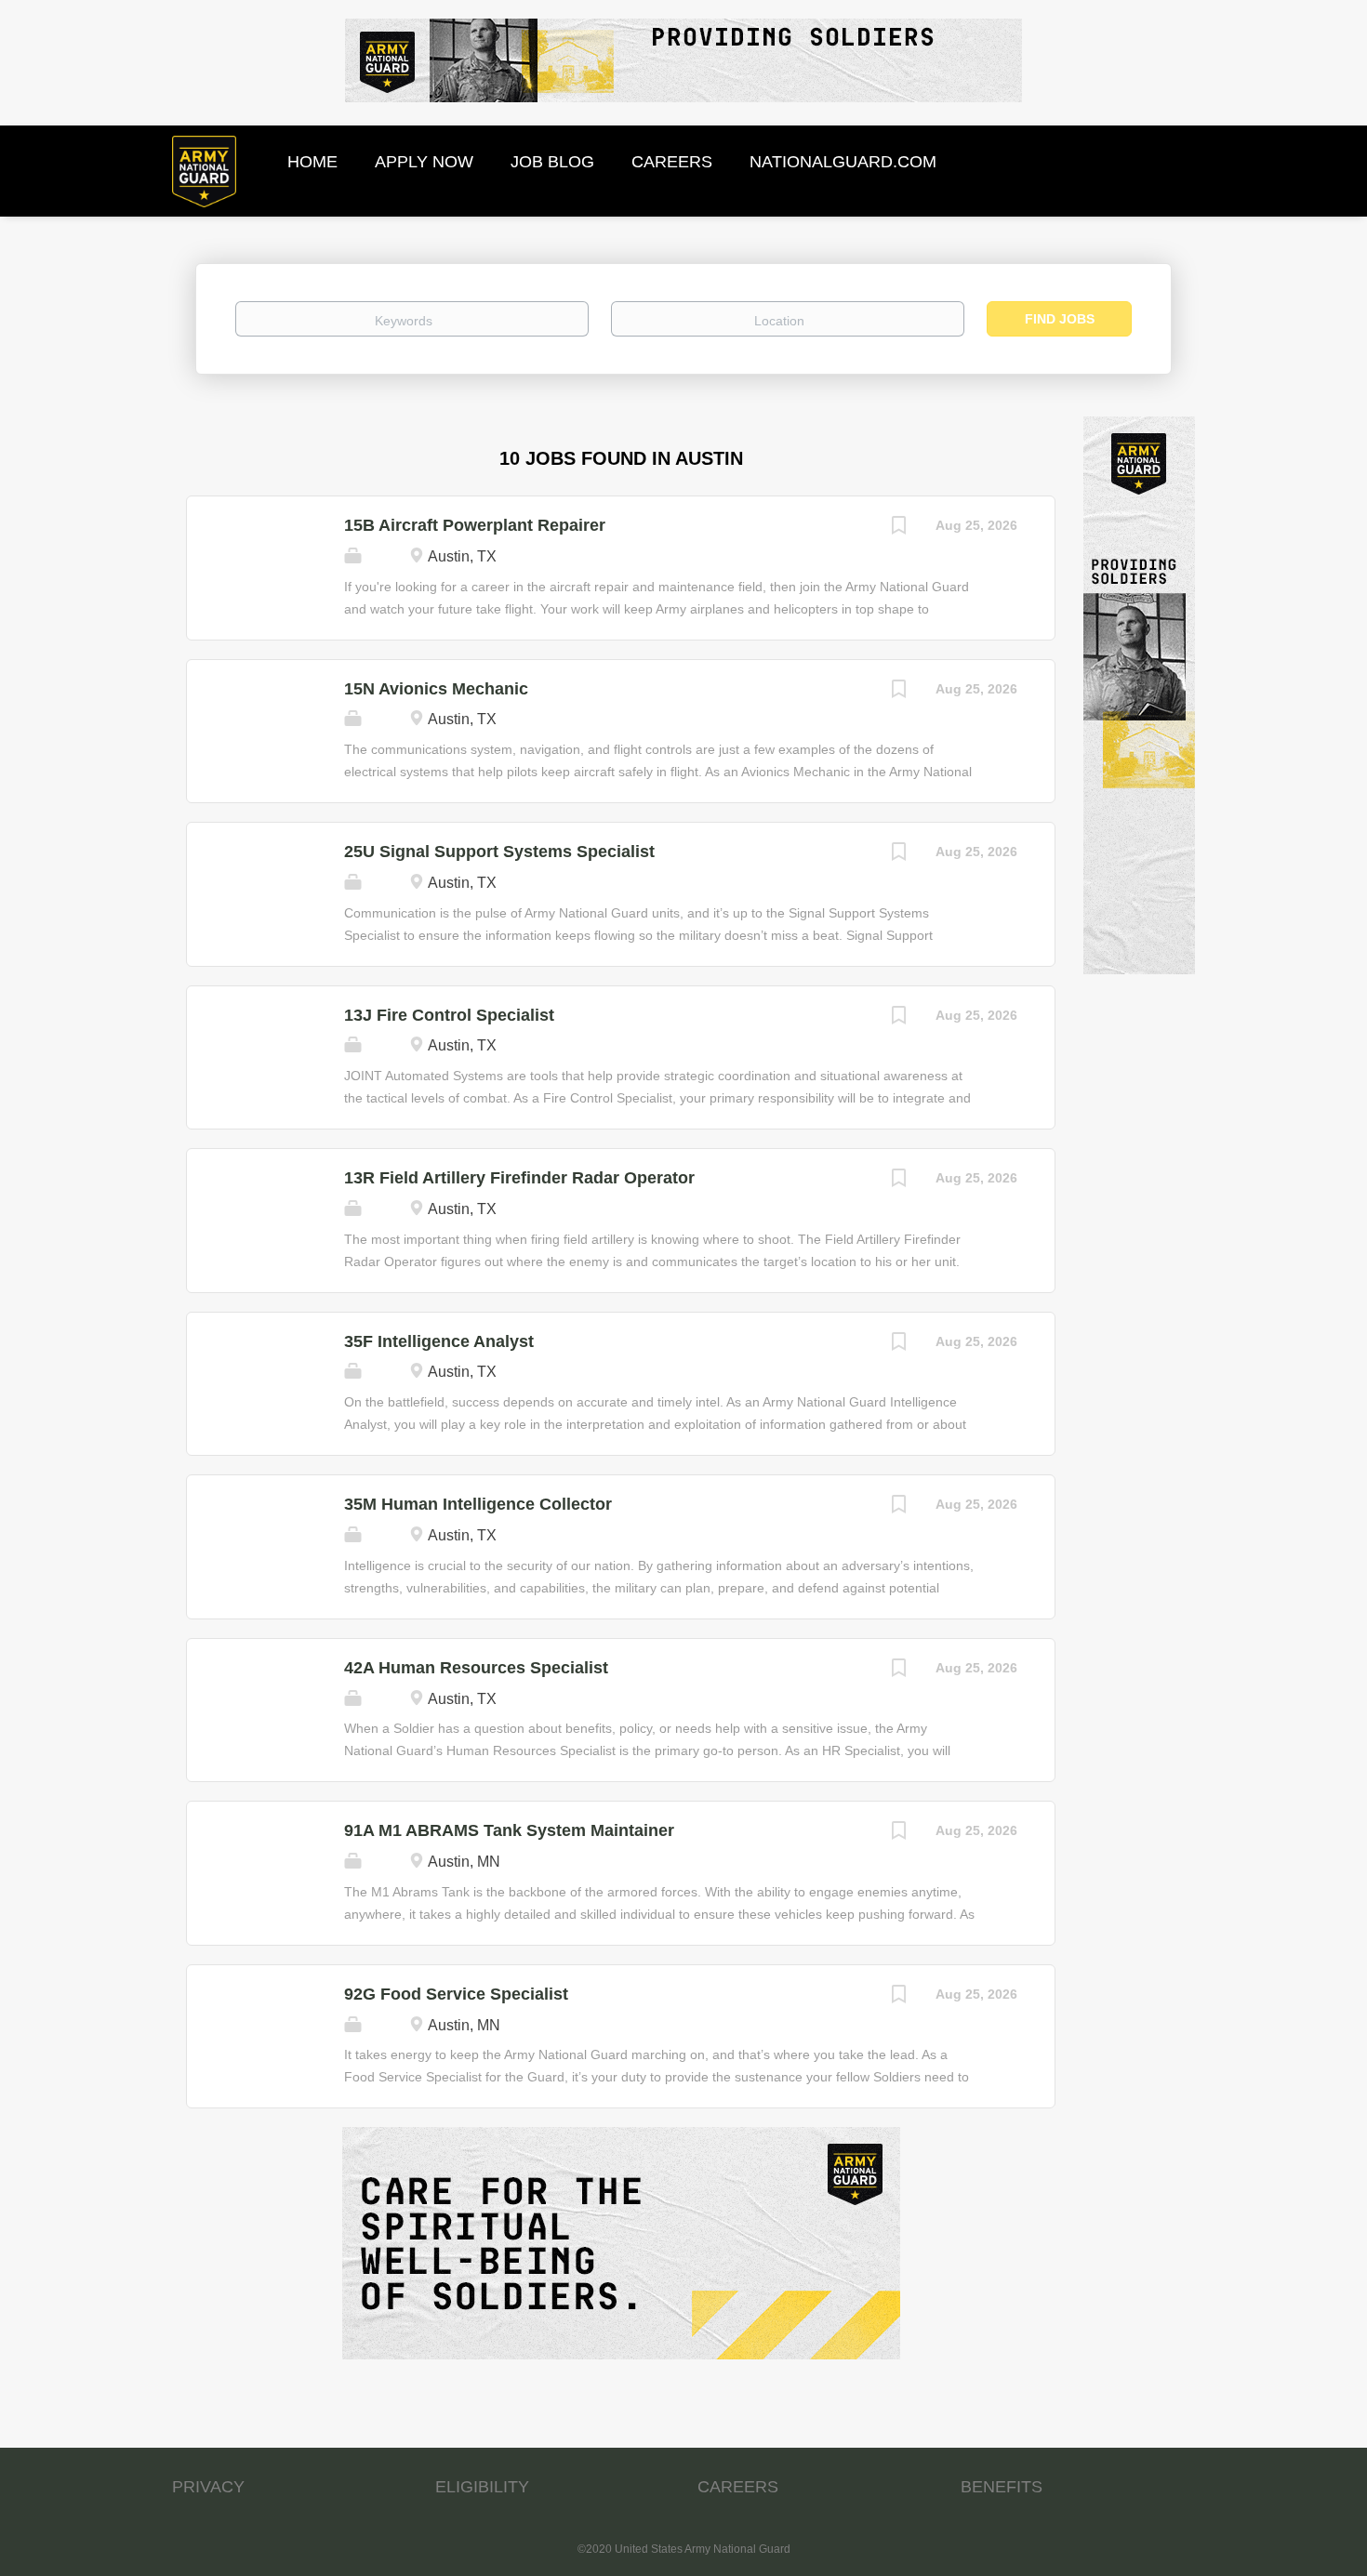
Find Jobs (1060, 319)
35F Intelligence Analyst (439, 1341)
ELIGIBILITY (482, 2487)
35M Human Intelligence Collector (478, 1504)
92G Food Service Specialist (456, 1994)
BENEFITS (1002, 2487)
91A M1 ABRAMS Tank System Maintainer (509, 1830)
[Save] (898, 528)
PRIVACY (208, 2487)
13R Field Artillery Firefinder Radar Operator (519, 1178)
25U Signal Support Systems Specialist (499, 852)
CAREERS (738, 2487)
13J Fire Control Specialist (449, 1015)
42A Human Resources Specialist (476, 1668)
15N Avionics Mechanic (436, 689)
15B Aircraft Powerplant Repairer (475, 525)
